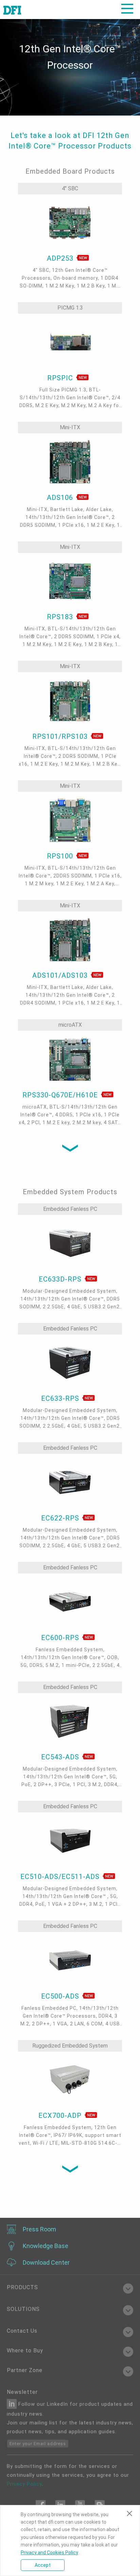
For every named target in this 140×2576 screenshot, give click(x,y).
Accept (43, 2565)
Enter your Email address (38, 2444)
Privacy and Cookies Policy (49, 2553)
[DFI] (12, 10)
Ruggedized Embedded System (70, 2046)
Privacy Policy (24, 2484)
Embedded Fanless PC (70, 1209)
